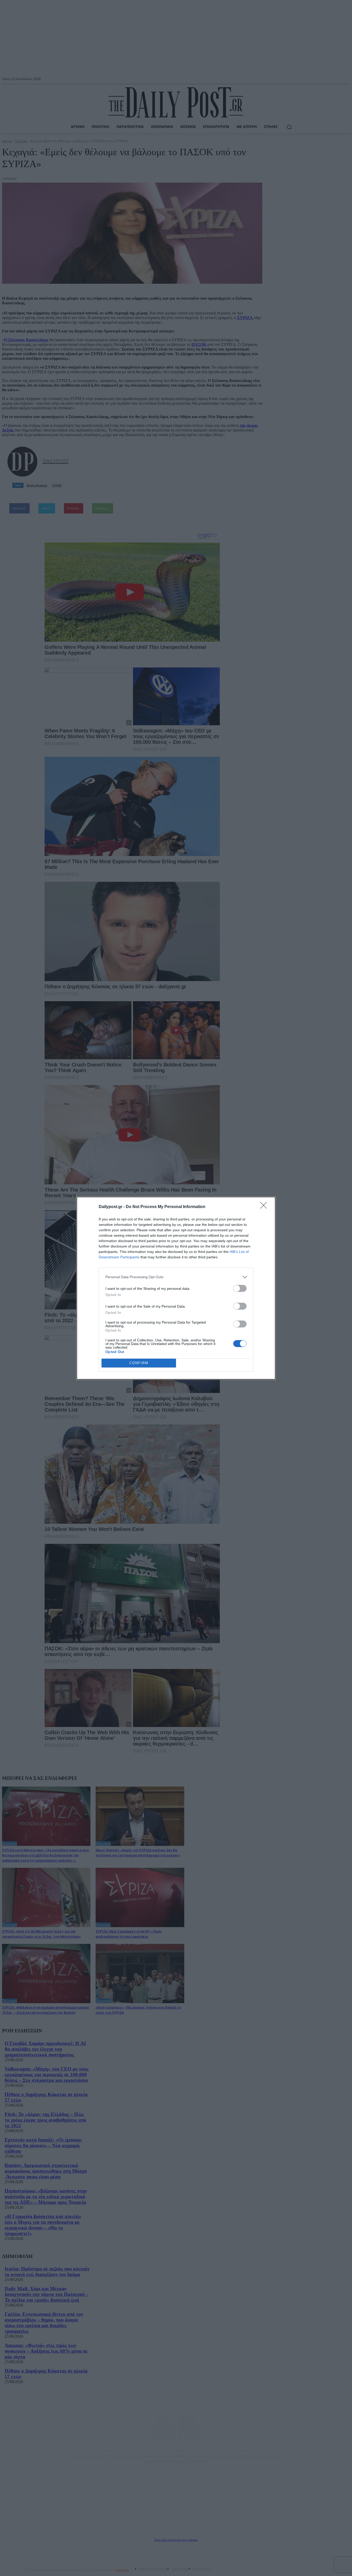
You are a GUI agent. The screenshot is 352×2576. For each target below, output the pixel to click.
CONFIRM (139, 1363)
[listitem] (176, 1277)
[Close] (265, 1207)
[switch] (240, 1288)
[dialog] (176, 1288)
